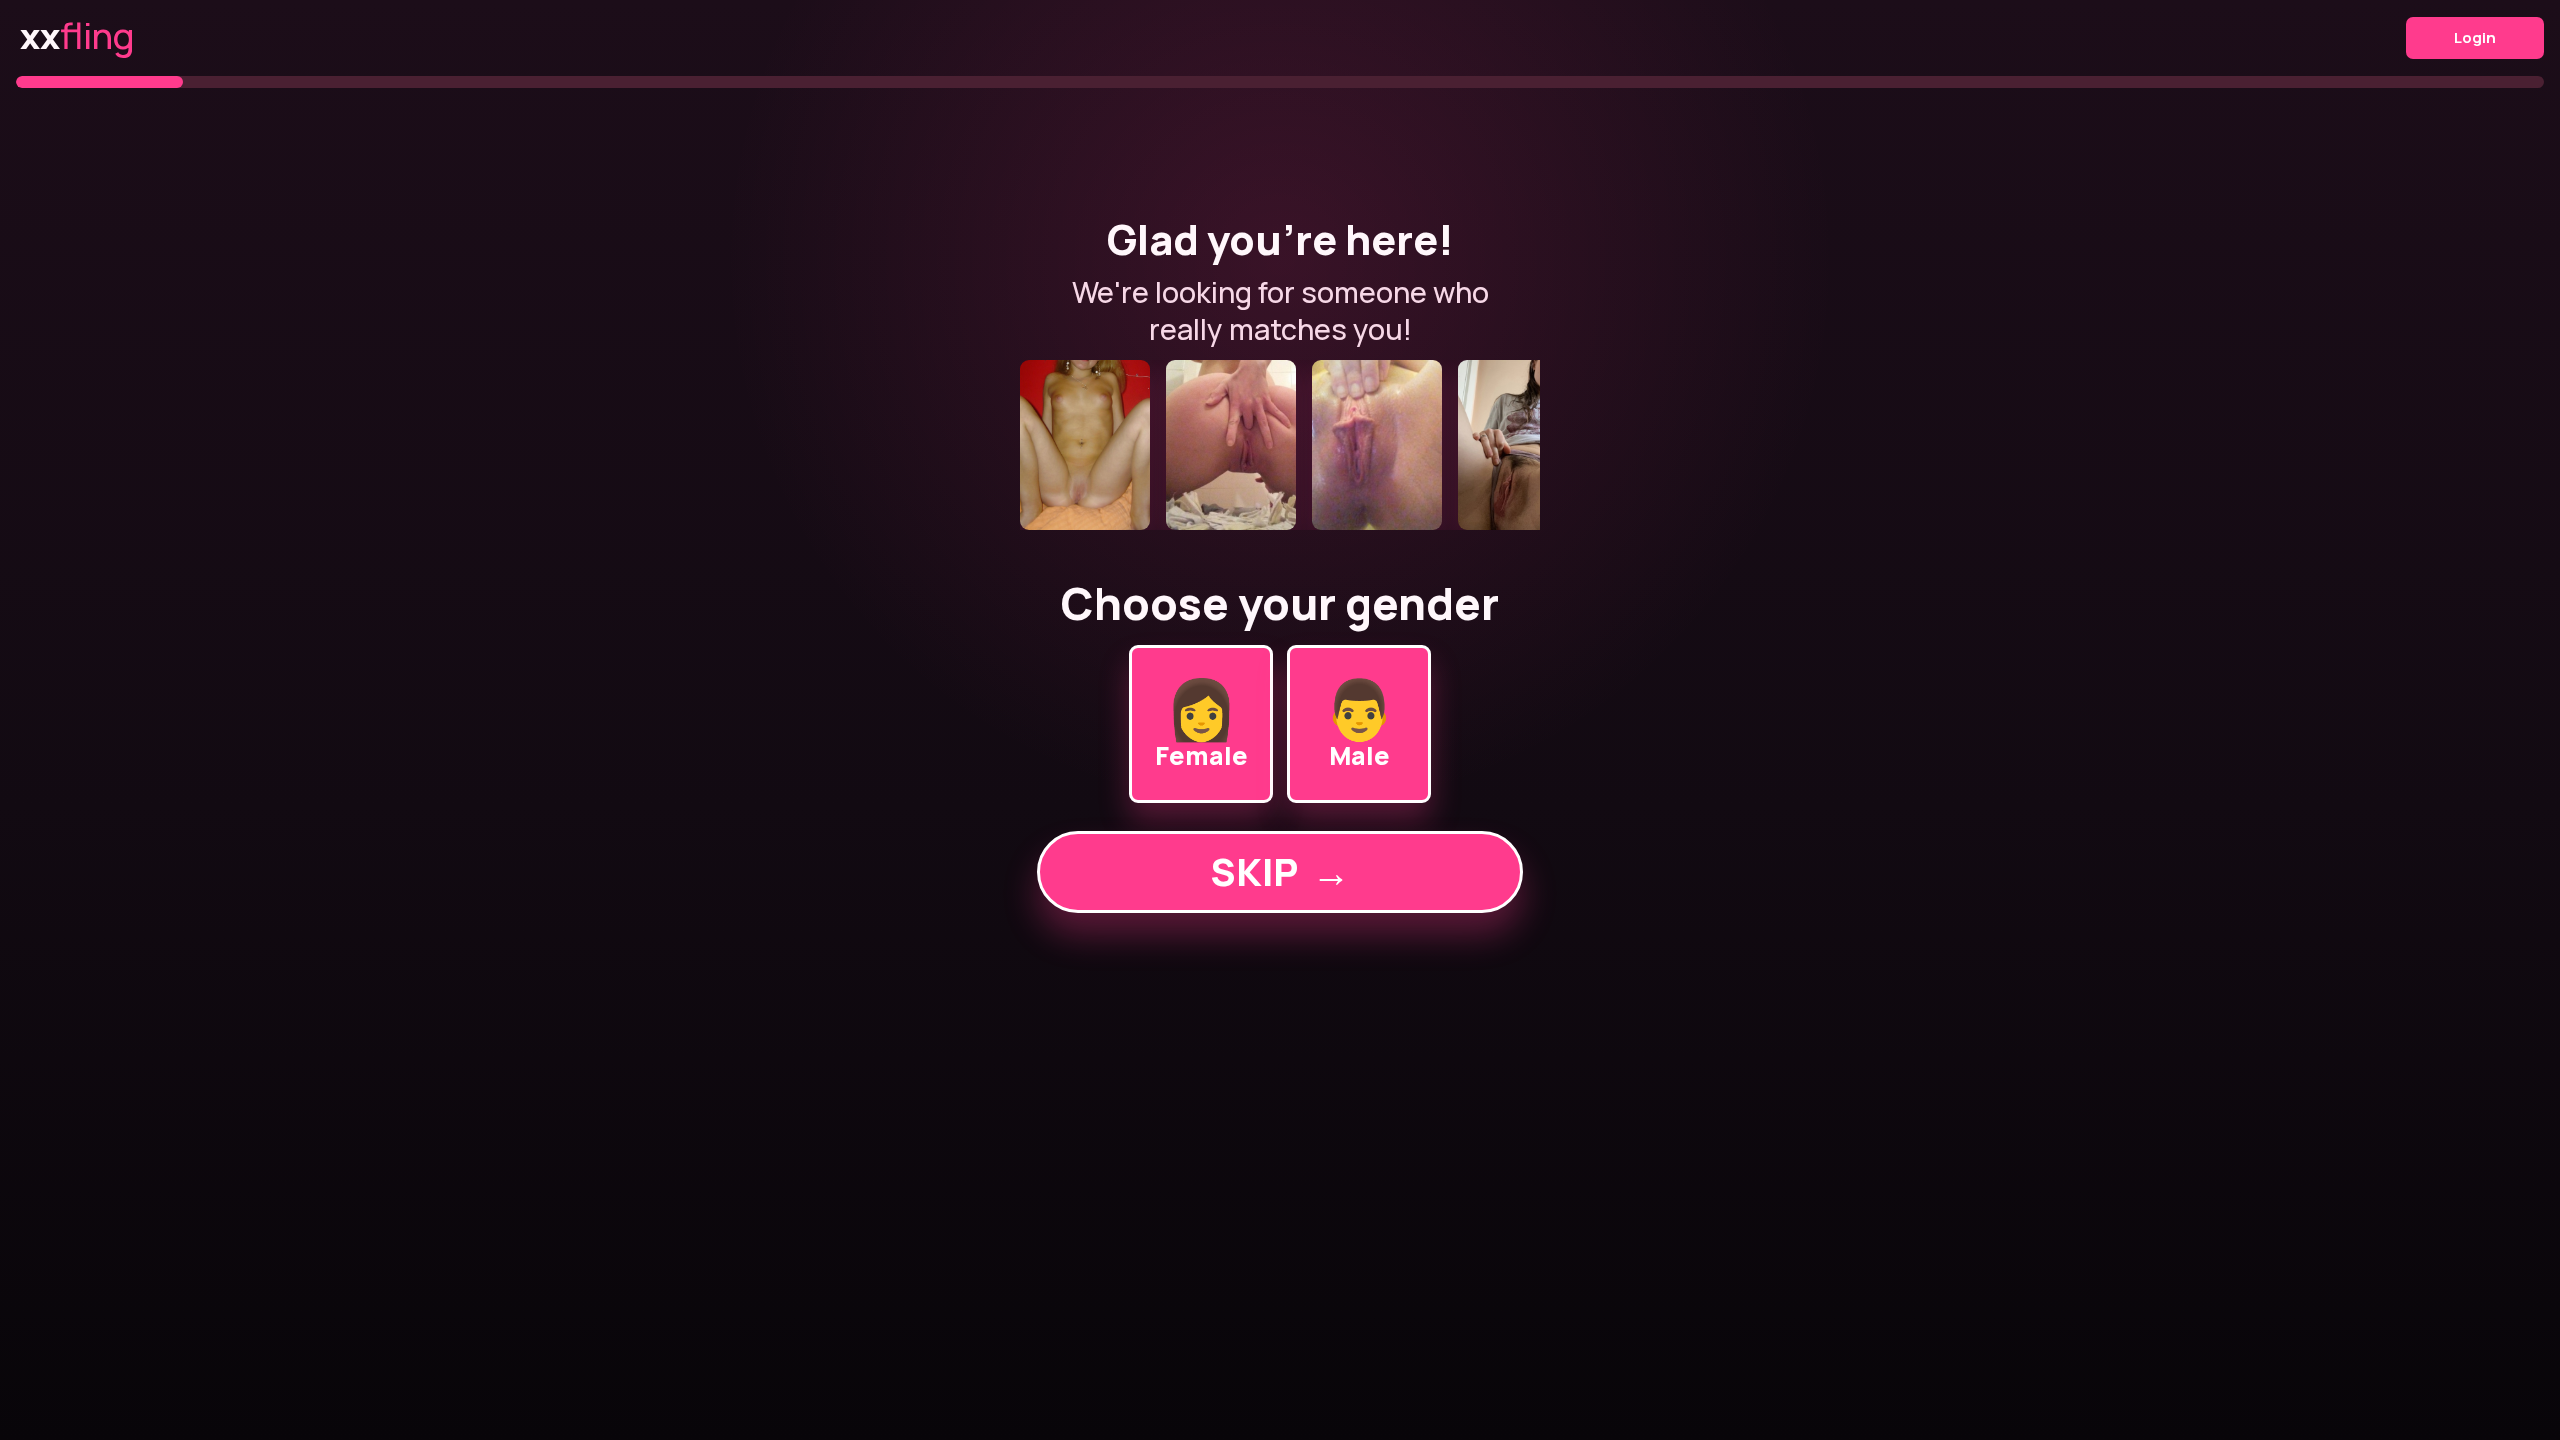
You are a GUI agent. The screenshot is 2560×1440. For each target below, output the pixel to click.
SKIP (1280, 871)
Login (2475, 37)
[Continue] (1280, 445)
